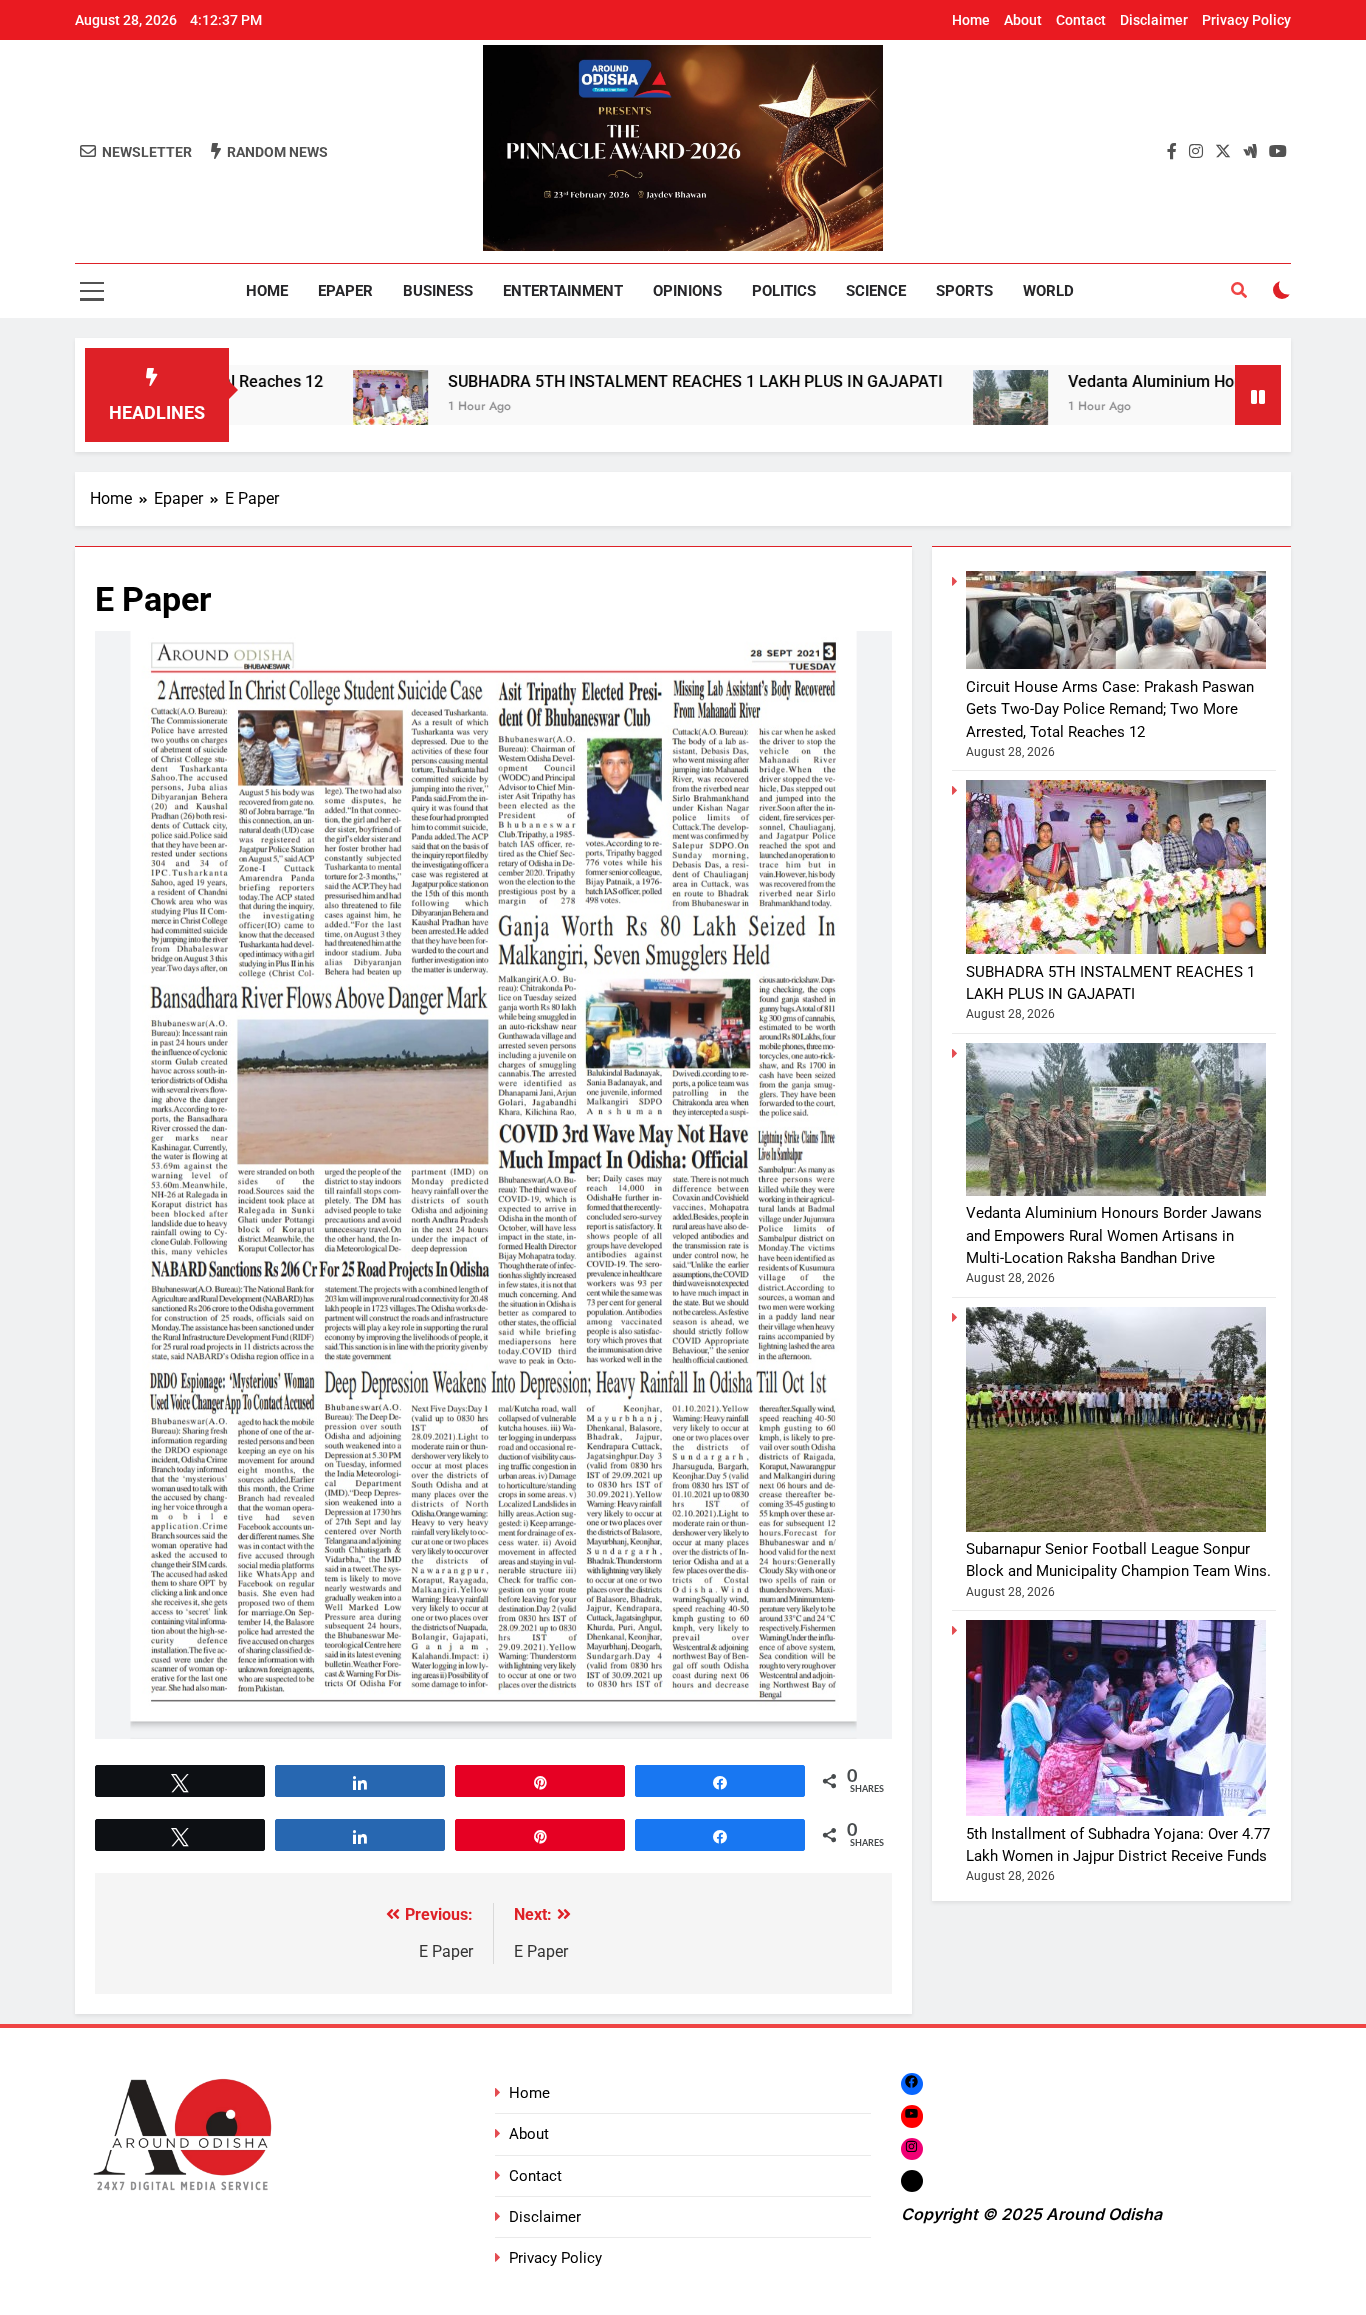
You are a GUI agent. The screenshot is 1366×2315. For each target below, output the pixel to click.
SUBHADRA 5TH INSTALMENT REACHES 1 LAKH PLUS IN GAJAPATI (567, 381)
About (1023, 20)
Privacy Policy (1246, 20)
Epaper (345, 291)
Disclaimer (1154, 20)
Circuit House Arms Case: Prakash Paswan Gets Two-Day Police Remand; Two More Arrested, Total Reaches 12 (1110, 709)
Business (438, 291)
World (1048, 291)
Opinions (687, 291)
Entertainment (563, 291)
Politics (784, 291)
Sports (964, 291)
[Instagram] (912, 2148)
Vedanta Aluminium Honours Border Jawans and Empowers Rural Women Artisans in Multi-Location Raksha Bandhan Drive (1114, 1235)
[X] (912, 2180)
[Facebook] (912, 2083)
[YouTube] (912, 2115)
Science (876, 291)
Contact (1081, 20)
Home (971, 20)
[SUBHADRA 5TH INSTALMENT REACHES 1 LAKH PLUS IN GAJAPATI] (262, 407)
